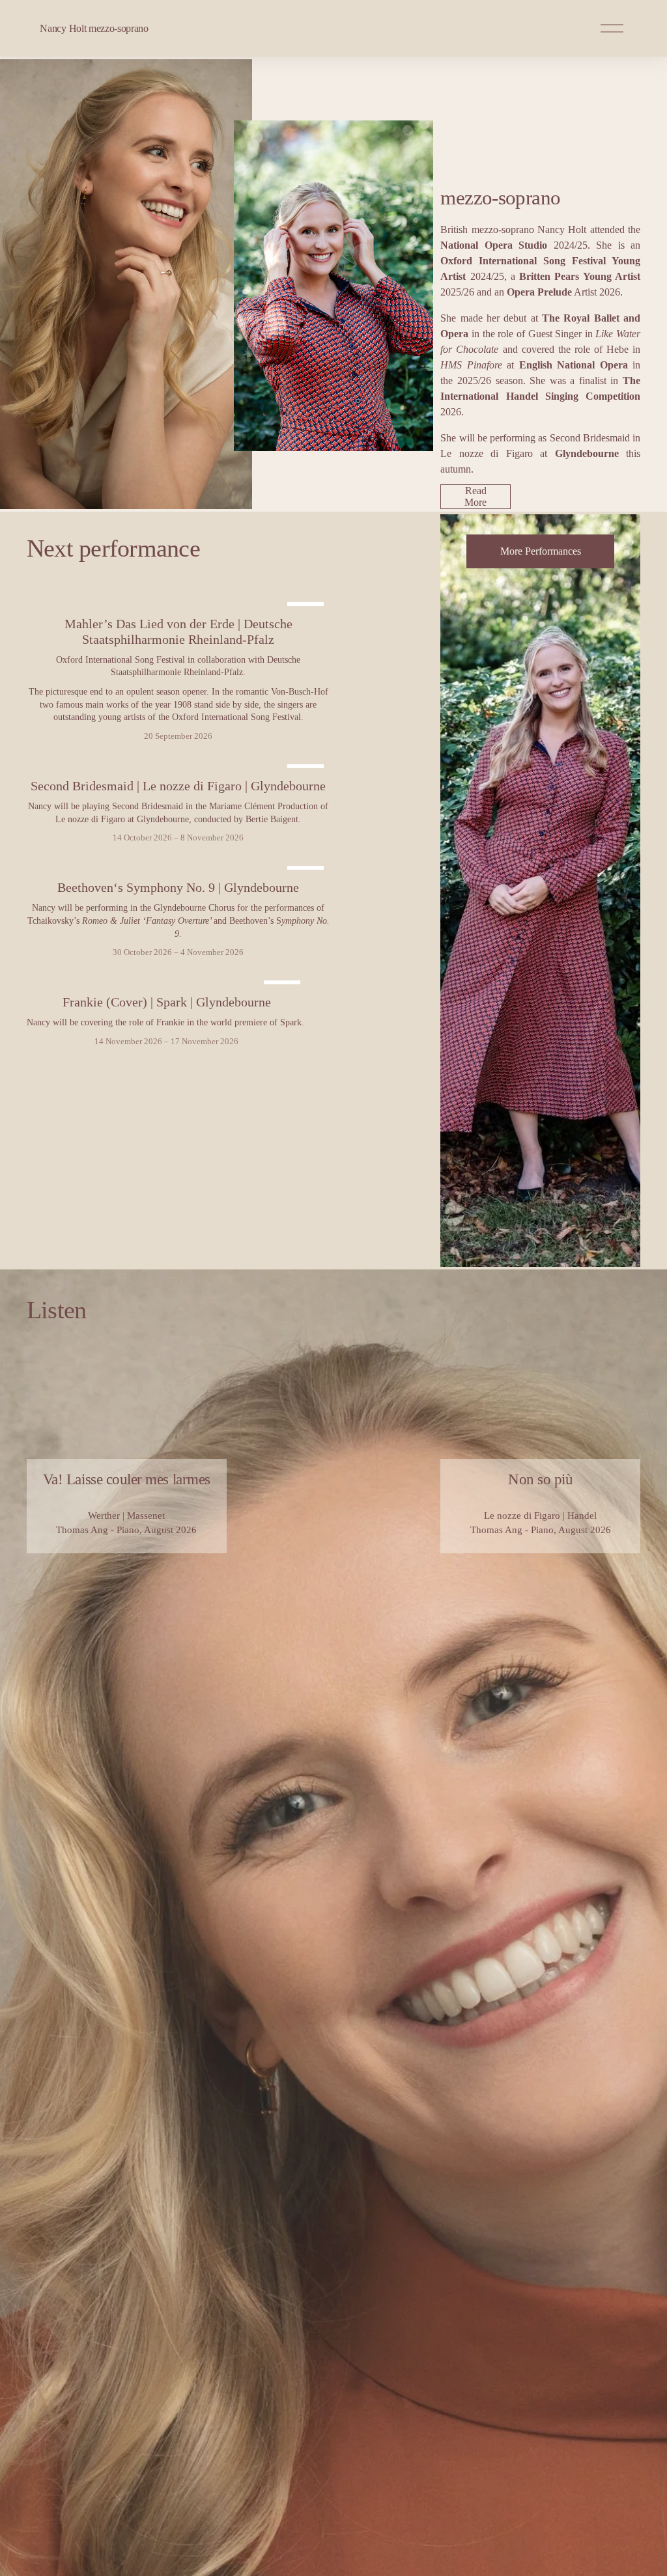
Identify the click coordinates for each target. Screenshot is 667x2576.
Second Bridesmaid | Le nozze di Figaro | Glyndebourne (178, 786)
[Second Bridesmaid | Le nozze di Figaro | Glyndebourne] (178, 763)
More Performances (541, 551)
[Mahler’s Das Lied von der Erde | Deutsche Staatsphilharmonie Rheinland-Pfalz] (178, 601)
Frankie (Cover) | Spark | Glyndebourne (167, 1002)
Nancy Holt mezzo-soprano (94, 28)
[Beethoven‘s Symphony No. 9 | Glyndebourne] (178, 865)
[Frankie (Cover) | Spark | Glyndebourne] (167, 979)
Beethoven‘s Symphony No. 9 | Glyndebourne (178, 887)
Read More (475, 496)
